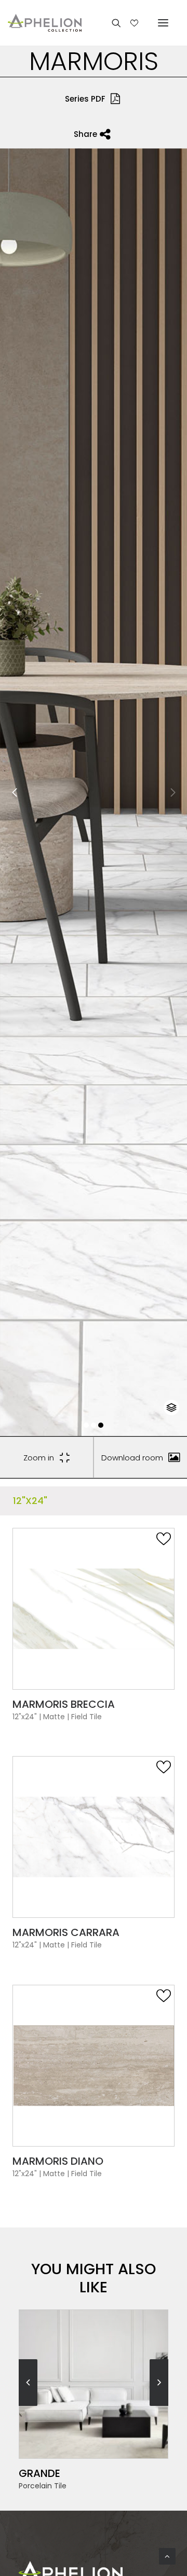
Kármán (41, 2473)
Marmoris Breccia (64, 1704)
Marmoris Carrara (66, 1932)
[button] (86, 1425)
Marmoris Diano (58, 2161)
